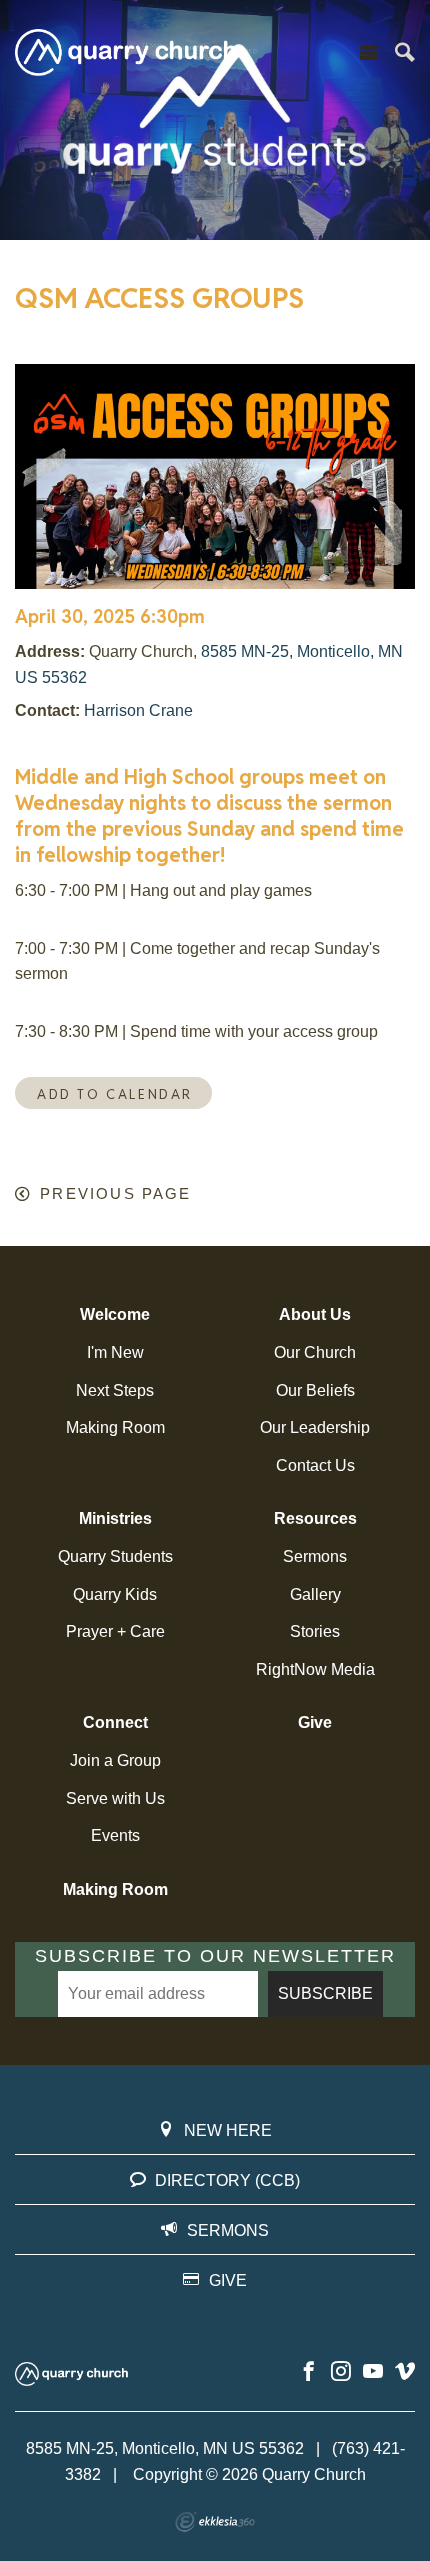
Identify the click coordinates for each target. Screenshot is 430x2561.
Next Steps (115, 1390)
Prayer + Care (115, 1631)
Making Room (115, 1427)
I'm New (115, 1352)
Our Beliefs (315, 1390)
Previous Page (115, 1194)
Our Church (315, 1352)
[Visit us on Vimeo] (405, 2372)
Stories (315, 1631)
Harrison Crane (138, 710)
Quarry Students (115, 1556)
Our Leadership (315, 1427)
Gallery (315, 1594)
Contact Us (315, 1465)
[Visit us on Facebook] (309, 2372)
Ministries (115, 1518)
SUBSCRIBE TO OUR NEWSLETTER (215, 1956)
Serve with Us (115, 1798)
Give (315, 1722)
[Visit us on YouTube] (373, 2372)
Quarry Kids (115, 1594)
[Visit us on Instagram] (341, 2372)
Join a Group (115, 1760)
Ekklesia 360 (215, 2522)
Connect (115, 1722)
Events (115, 1835)
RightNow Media (315, 1669)
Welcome (115, 1314)
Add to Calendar (115, 1094)
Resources (315, 1518)
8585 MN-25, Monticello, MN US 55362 (165, 2448)
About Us (315, 1314)
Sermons (315, 1556)
